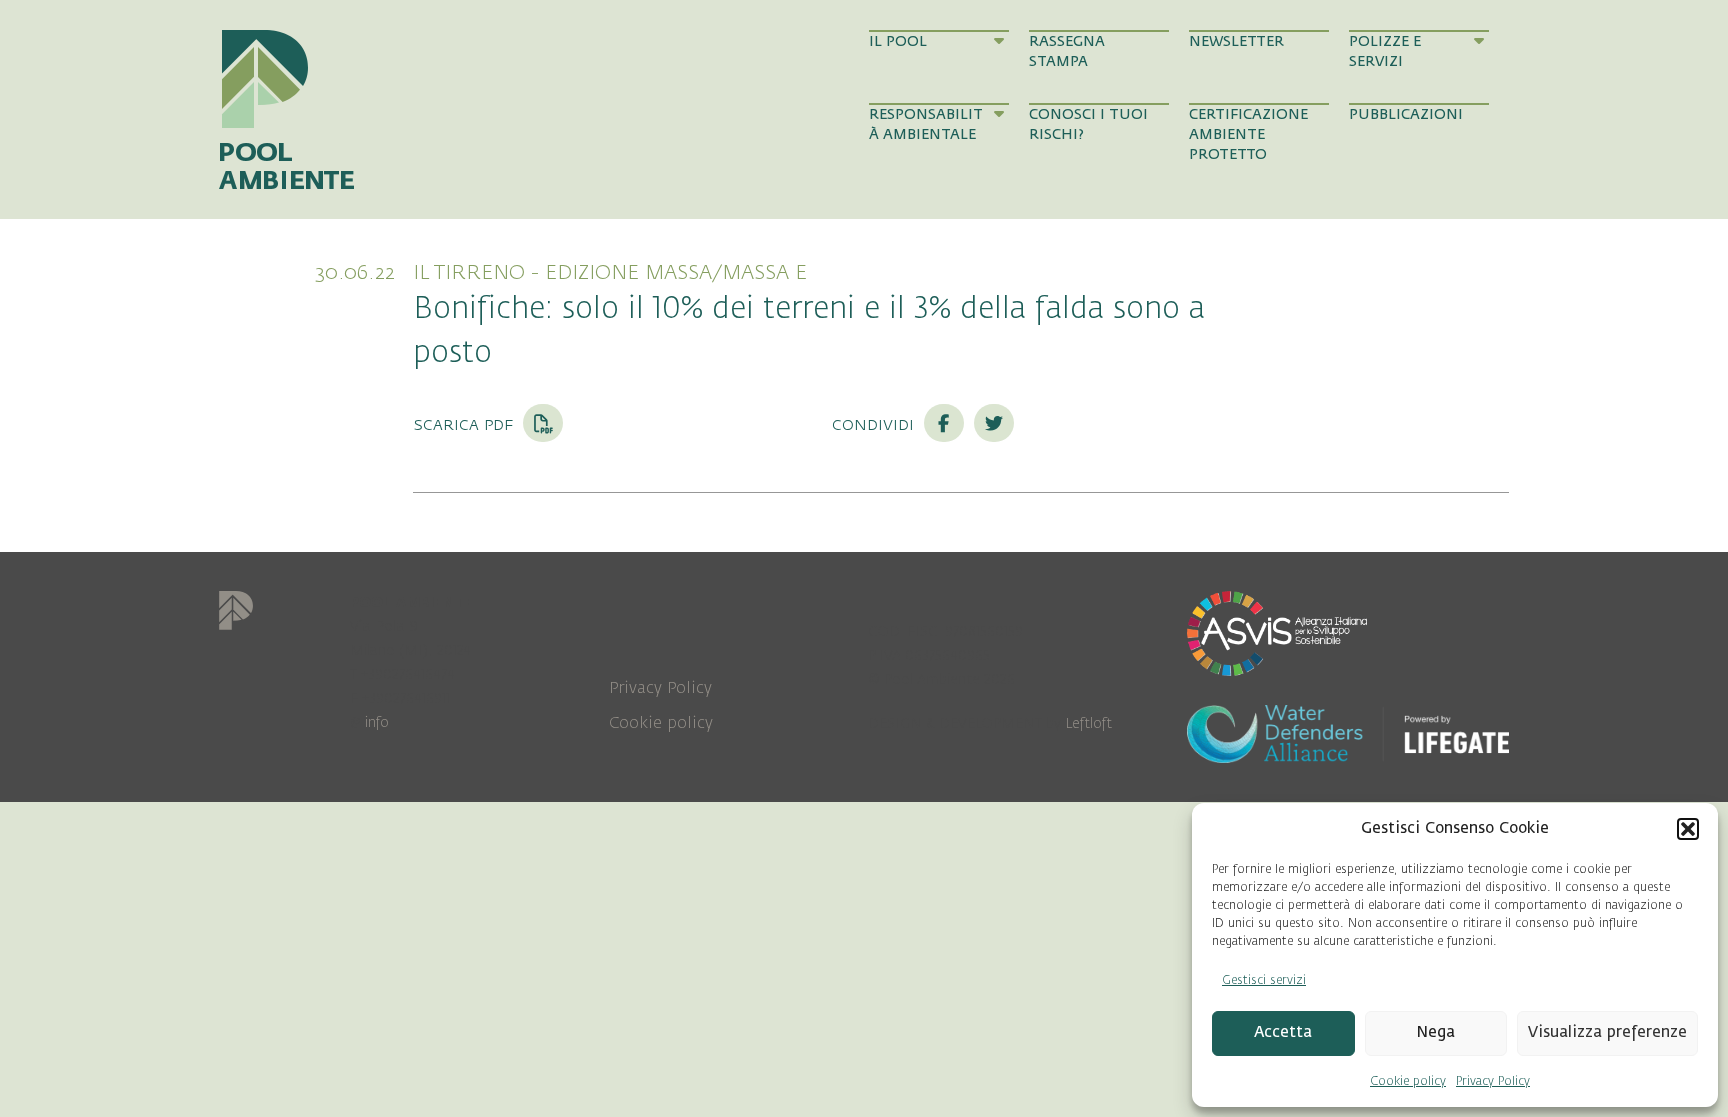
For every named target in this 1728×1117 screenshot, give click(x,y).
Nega (1435, 1032)
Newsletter (1236, 41)
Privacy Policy (1493, 1081)
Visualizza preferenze (1607, 1032)
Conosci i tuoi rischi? (1088, 124)
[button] (1688, 829)
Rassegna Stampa (1067, 51)
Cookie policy (1408, 1081)
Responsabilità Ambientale (926, 124)
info (377, 722)
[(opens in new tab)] (1277, 632)
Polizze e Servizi (1385, 51)
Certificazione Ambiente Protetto (1248, 135)
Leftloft (1088, 723)
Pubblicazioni (1406, 114)
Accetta (1283, 1032)
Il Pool (898, 41)
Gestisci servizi (1264, 980)
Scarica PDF (465, 424)
